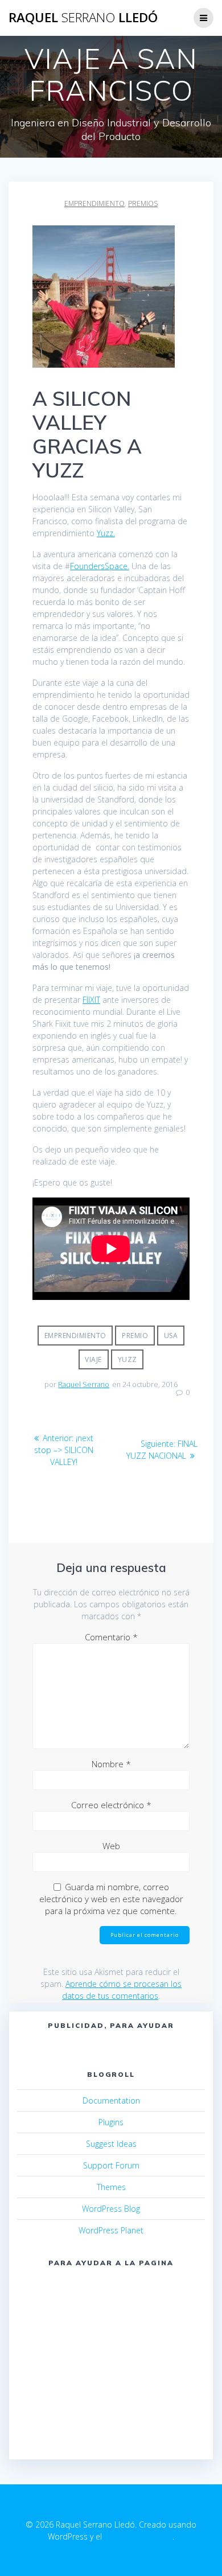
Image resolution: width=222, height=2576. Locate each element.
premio (135, 1336)
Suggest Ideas (111, 2144)
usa (171, 1336)
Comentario (111, 1637)
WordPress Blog (111, 2209)
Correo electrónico (111, 1805)
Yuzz (128, 1359)
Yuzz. (106, 533)
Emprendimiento (75, 1336)
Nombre (111, 1764)
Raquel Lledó (83, 18)
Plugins (111, 2122)
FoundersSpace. (100, 566)
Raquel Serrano (84, 1384)
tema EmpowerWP (138, 2536)
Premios (143, 203)
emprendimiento (94, 203)
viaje (93, 1359)
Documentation (111, 2100)
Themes (111, 2187)
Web (111, 1846)
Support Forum (111, 2165)
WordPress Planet (111, 2230)
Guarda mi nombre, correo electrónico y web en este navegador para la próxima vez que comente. (111, 1899)
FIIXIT (91, 1000)
